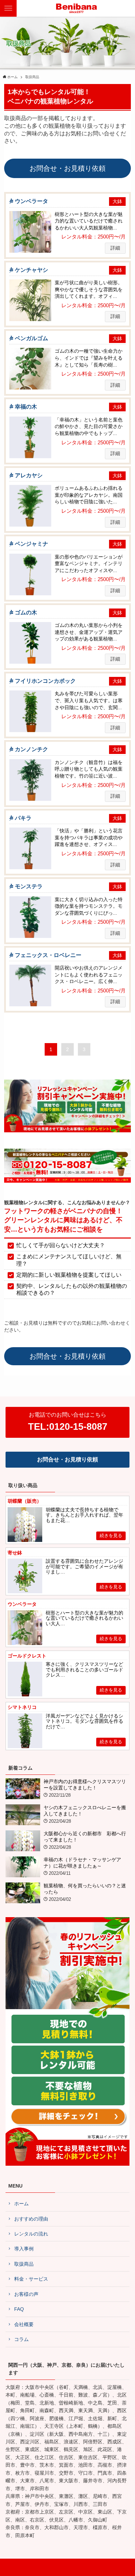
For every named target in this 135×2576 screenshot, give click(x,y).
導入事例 (24, 2249)
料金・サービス (31, 2279)
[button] (127, 8)
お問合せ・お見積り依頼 (67, 168)
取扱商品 (24, 2264)
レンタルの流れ (31, 2234)
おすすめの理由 (31, 2219)
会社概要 (24, 2324)
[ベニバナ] (77, 8)
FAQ (19, 2309)
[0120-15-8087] (68, 1181)
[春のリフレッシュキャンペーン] (68, 1131)
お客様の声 (26, 2294)
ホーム (21, 2204)
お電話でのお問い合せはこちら (68, 1422)
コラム (21, 2339)
